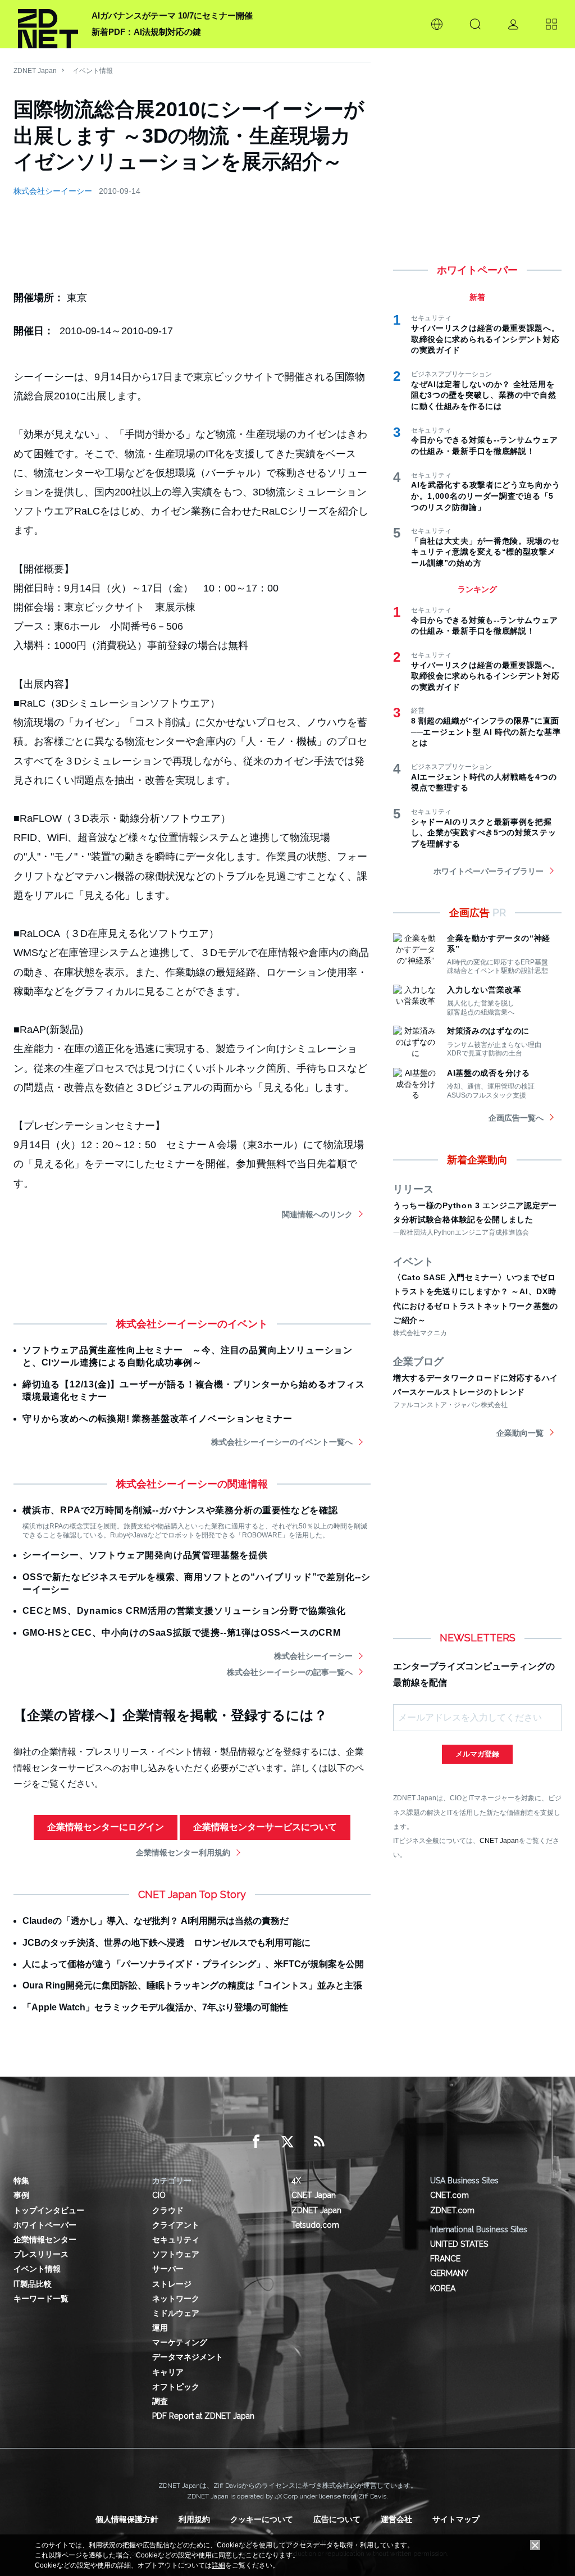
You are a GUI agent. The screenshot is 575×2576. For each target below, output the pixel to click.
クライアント (176, 2225)
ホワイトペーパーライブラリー (489, 871)
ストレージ (172, 2284)
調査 (160, 2401)
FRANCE (445, 2259)
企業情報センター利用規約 (183, 1853)
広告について (337, 2519)
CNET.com (449, 2195)
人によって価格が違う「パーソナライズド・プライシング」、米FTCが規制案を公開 (193, 1964)
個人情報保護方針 (127, 2519)
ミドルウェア (176, 2313)
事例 (21, 2195)
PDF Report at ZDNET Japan (203, 2416)
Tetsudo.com (315, 2225)
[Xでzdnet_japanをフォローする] (287, 2142)
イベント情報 (93, 71)
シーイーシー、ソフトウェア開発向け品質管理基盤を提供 (145, 1555)
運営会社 (396, 2519)
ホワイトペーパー (45, 2225)
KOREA (443, 2288)
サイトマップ (456, 2519)
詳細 (218, 2565)
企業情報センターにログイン (106, 1827)
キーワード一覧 (41, 2299)
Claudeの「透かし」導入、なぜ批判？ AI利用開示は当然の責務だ (156, 1921)
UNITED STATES (459, 2244)
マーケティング (180, 2342)
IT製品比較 (33, 2284)
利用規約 (194, 2519)
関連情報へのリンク (317, 1214)
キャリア (168, 2372)
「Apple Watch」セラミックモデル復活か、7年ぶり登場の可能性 (155, 2007)
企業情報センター (45, 2240)
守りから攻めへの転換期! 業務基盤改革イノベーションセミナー (158, 1419)
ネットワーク (176, 2299)
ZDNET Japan (35, 71)
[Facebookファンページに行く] (256, 2142)
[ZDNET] (48, 24)
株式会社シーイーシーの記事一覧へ (290, 1672)
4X (296, 2181)
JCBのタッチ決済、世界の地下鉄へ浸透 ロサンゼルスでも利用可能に (166, 1943)
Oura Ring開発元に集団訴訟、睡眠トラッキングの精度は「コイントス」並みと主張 (192, 1985)
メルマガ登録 (477, 1754)
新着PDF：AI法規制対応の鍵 (146, 32)
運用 (160, 2328)
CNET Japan (499, 1840)
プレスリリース (41, 2254)
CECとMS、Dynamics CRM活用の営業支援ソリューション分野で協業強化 (184, 1611)
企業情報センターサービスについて (265, 1827)
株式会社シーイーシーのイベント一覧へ (282, 1442)
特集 (21, 2181)
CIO (159, 2195)
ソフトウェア (176, 2254)
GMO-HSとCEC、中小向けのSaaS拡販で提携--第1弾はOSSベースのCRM (182, 1633)
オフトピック (176, 2387)
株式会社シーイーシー (53, 191)
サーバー (168, 2269)
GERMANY (449, 2273)
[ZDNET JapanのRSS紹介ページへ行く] (319, 2142)
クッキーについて (262, 2519)
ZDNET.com (452, 2210)
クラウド (168, 2210)
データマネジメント (188, 2357)
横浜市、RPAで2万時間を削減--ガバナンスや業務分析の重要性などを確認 (180, 1510)
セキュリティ (176, 2240)
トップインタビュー (49, 2210)
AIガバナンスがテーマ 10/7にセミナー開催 (172, 15)
